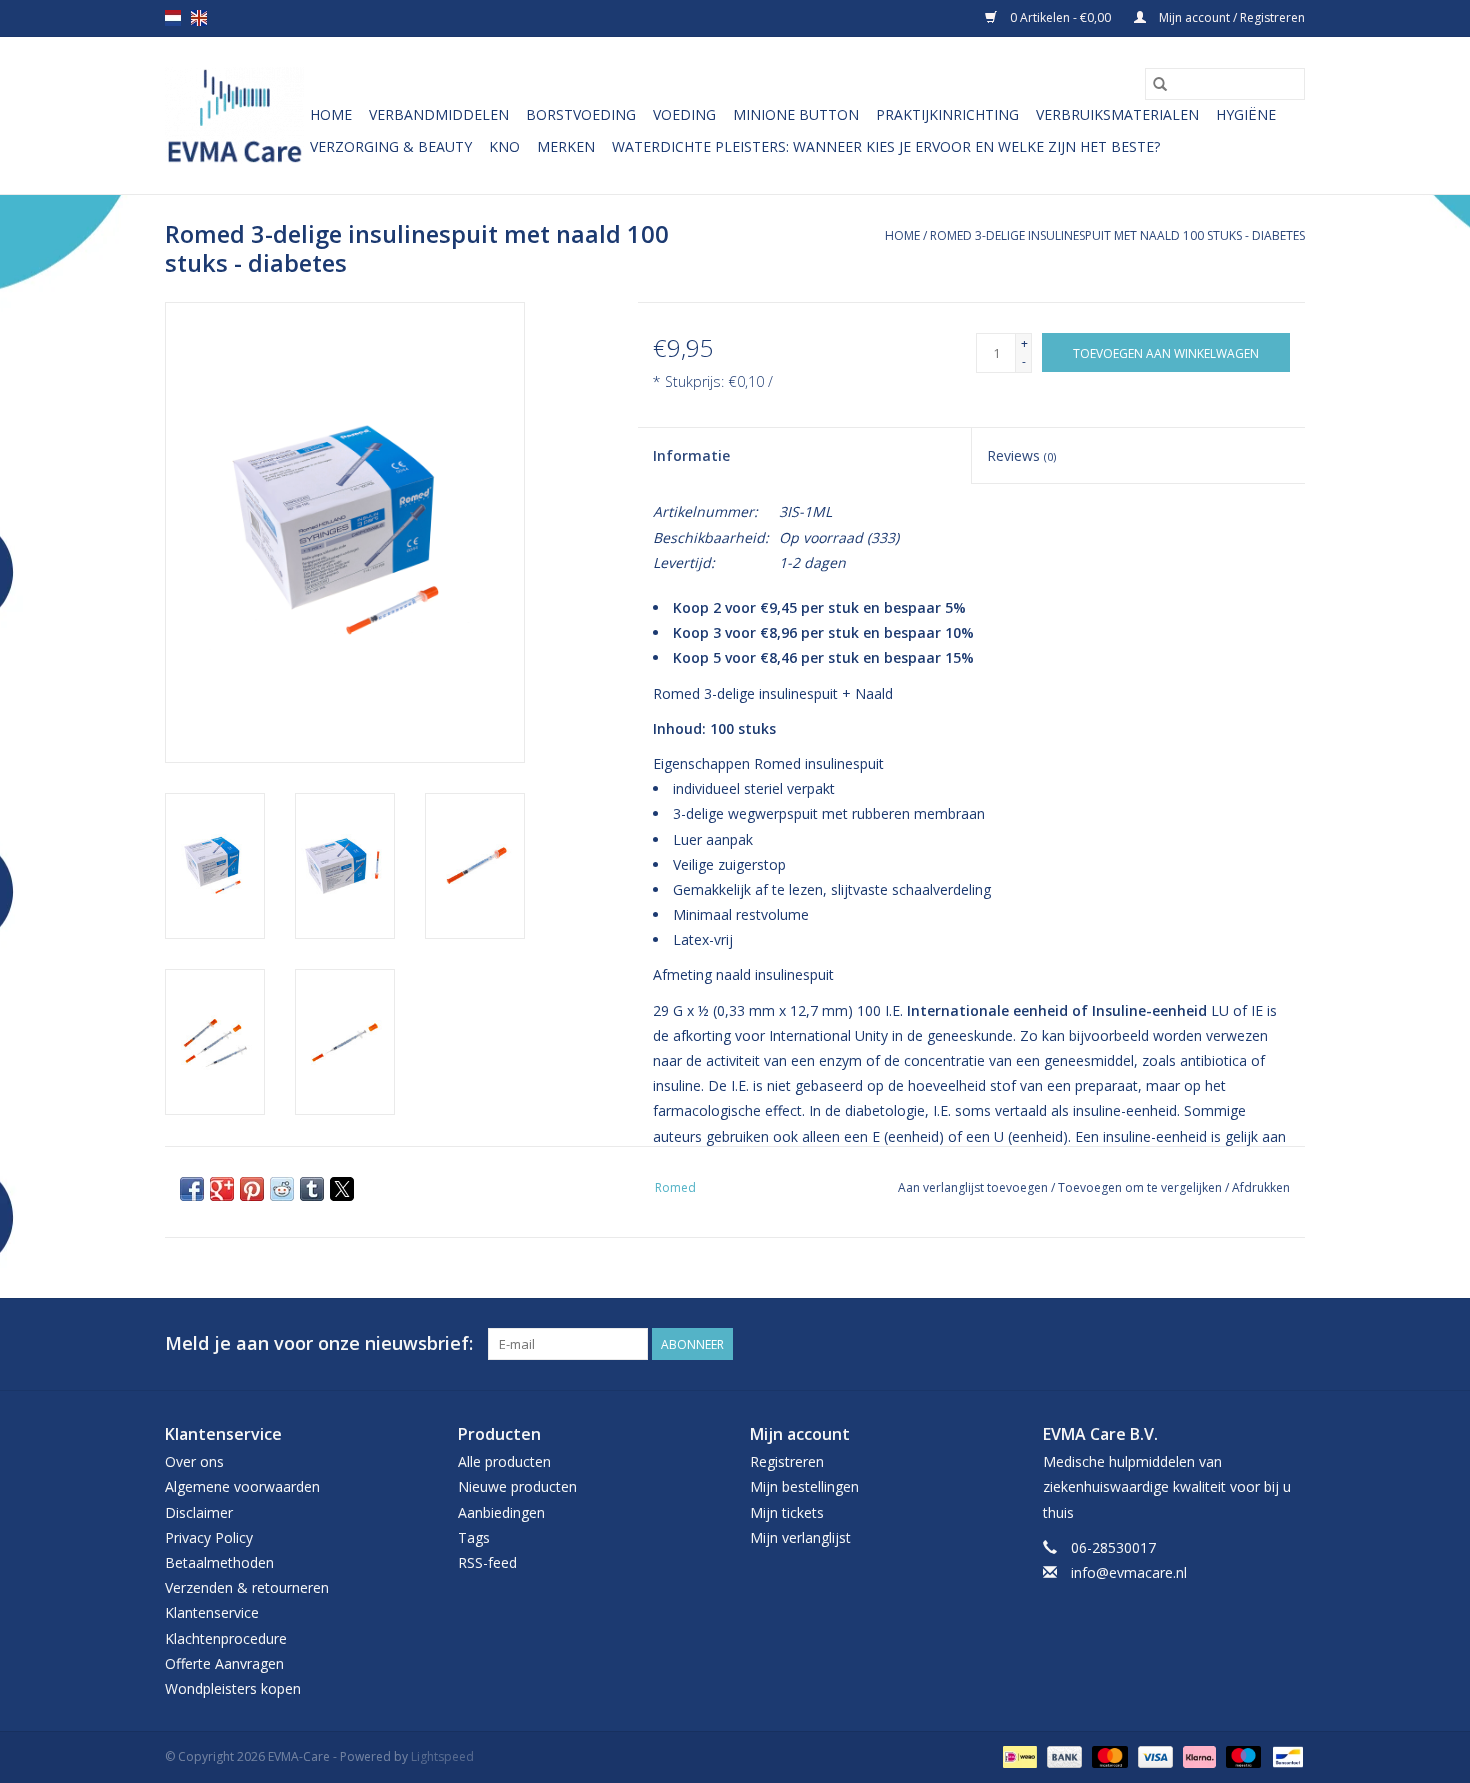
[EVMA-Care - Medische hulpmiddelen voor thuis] (234, 115)
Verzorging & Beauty (391, 146)
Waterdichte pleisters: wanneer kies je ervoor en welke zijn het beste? (886, 146)
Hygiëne (1246, 114)
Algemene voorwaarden (242, 1486)
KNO (504, 146)
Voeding (684, 114)
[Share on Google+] (222, 1189)
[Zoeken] (1160, 84)
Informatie (691, 455)
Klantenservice (212, 1612)
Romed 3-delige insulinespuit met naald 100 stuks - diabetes (1117, 235)
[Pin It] (252, 1189)
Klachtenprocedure (226, 1638)
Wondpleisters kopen (233, 1688)
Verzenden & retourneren (247, 1587)
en (199, 18)
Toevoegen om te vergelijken (1141, 1187)
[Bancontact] (1284, 1755)
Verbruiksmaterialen (1117, 114)
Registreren (787, 1461)
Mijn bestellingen (804, 1486)
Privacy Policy (209, 1537)
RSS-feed (487, 1562)
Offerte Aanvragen (224, 1663)
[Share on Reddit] (282, 1189)
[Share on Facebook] (192, 1189)
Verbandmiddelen (439, 114)
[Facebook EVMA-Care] (1253, 1344)
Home (331, 114)
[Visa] (1153, 1755)
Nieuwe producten (517, 1486)
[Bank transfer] (1062, 1755)
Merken (566, 146)
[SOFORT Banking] (1197, 1755)
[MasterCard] (1107, 1755)
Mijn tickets (787, 1512)
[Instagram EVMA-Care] (1289, 1344)
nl (173, 18)
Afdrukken (1261, 1187)
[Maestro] (1241, 1755)
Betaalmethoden (219, 1562)
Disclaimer (199, 1512)
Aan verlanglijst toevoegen (974, 1187)
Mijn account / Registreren (1230, 17)
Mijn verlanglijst (800, 1537)
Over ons (194, 1461)
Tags (474, 1537)
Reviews (1021, 455)
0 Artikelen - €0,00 (1060, 17)
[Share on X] (342, 1189)
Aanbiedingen (501, 1512)
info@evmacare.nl (1129, 1572)
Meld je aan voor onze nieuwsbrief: (319, 1343)
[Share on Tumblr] (312, 1189)
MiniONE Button (796, 114)
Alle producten (504, 1461)
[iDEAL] (1018, 1755)
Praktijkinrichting (947, 114)
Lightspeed (442, 1756)
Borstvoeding (581, 114)
